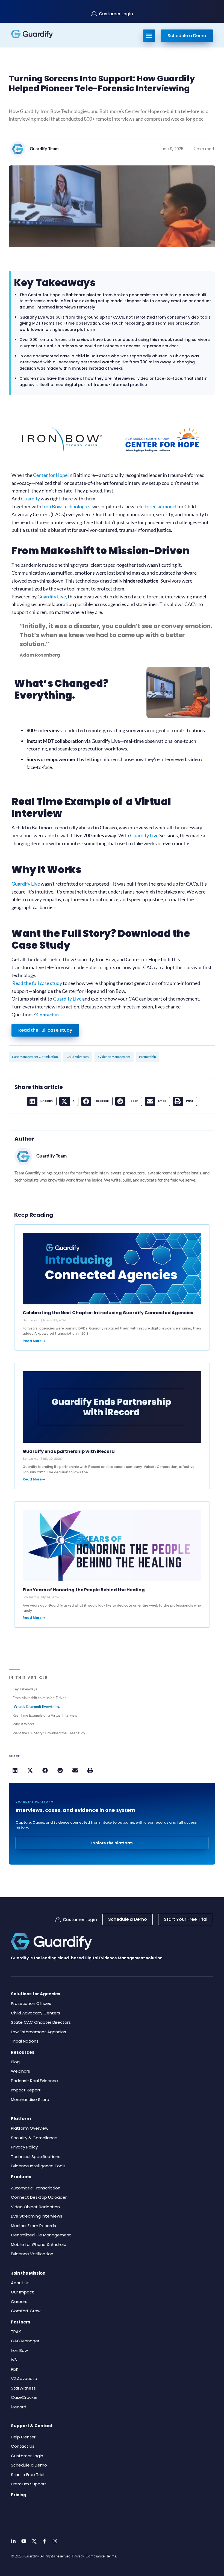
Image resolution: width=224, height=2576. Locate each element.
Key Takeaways (25, 1689)
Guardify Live (52, 596)
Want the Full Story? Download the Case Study (49, 1733)
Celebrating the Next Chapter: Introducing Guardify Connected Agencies (108, 1313)
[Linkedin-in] (13, 2541)
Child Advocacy (78, 1057)
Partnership (148, 1057)
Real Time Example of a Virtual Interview (45, 1715)
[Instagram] (55, 2541)
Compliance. (95, 2556)
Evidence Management (114, 1057)
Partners (21, 2322)
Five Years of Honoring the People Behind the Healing (84, 1590)
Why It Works (23, 1724)
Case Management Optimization (35, 1057)
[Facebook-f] (45, 2541)
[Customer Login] (94, 14)
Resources (23, 2052)
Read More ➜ (34, 1341)
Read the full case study (37, 983)
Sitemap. (125, 2556)
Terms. (112, 2556)
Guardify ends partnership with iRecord (69, 1451)
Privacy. (78, 2556)
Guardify (30, 498)
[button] (42, 1101)
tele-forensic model (156, 506)
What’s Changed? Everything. (37, 1707)
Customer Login (116, 14)
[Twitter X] (34, 2541)
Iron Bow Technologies (66, 506)
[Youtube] (24, 2541)
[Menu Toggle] (149, 36)
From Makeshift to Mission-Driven (39, 1698)
